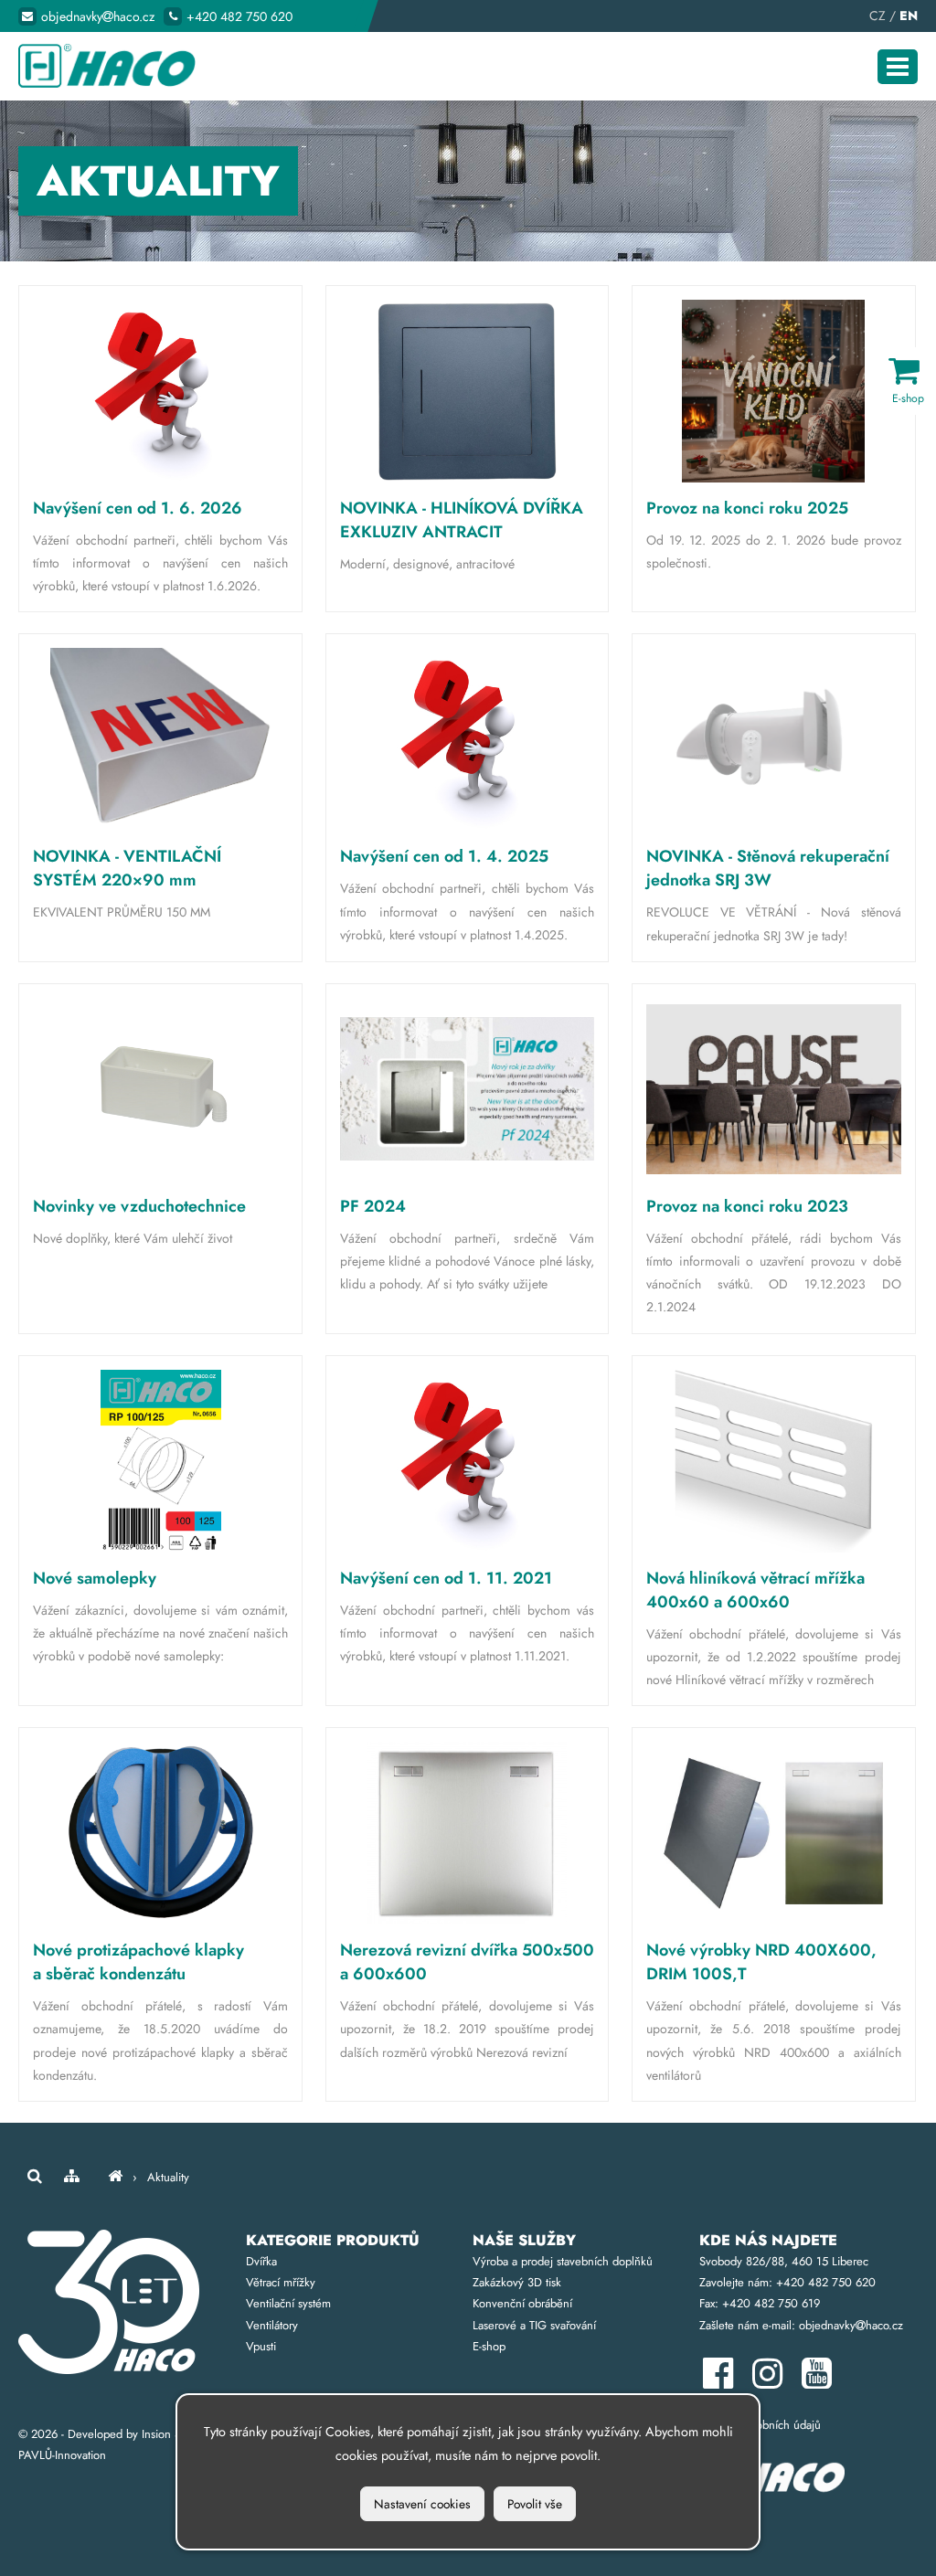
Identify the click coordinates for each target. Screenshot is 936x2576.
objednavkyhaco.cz (98, 16)
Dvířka (261, 2261)
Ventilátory (272, 2325)
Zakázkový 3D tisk (517, 2282)
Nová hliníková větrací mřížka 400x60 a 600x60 (755, 1590)
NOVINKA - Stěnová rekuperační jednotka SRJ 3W (768, 868)
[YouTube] (821, 2382)
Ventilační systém (288, 2303)
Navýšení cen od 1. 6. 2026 (138, 508)
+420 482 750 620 (239, 16)
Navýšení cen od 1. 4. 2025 (444, 856)
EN (909, 16)
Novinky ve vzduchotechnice (139, 1206)
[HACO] (115, 2177)
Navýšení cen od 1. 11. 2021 (446, 1578)
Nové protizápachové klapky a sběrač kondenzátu (138, 1962)
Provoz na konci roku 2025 (747, 508)
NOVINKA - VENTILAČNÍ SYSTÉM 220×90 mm (127, 868)
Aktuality (168, 2177)
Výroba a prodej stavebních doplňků (563, 2261)
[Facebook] (724, 2382)
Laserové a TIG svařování (534, 2325)
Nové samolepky (95, 1578)
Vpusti (261, 2346)
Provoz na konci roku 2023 (747, 1206)
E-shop (489, 2346)
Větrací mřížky (281, 2282)
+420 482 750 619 (771, 2303)
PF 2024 (373, 1206)
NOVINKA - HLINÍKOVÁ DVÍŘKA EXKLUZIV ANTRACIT (462, 520)
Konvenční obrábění (522, 2303)
